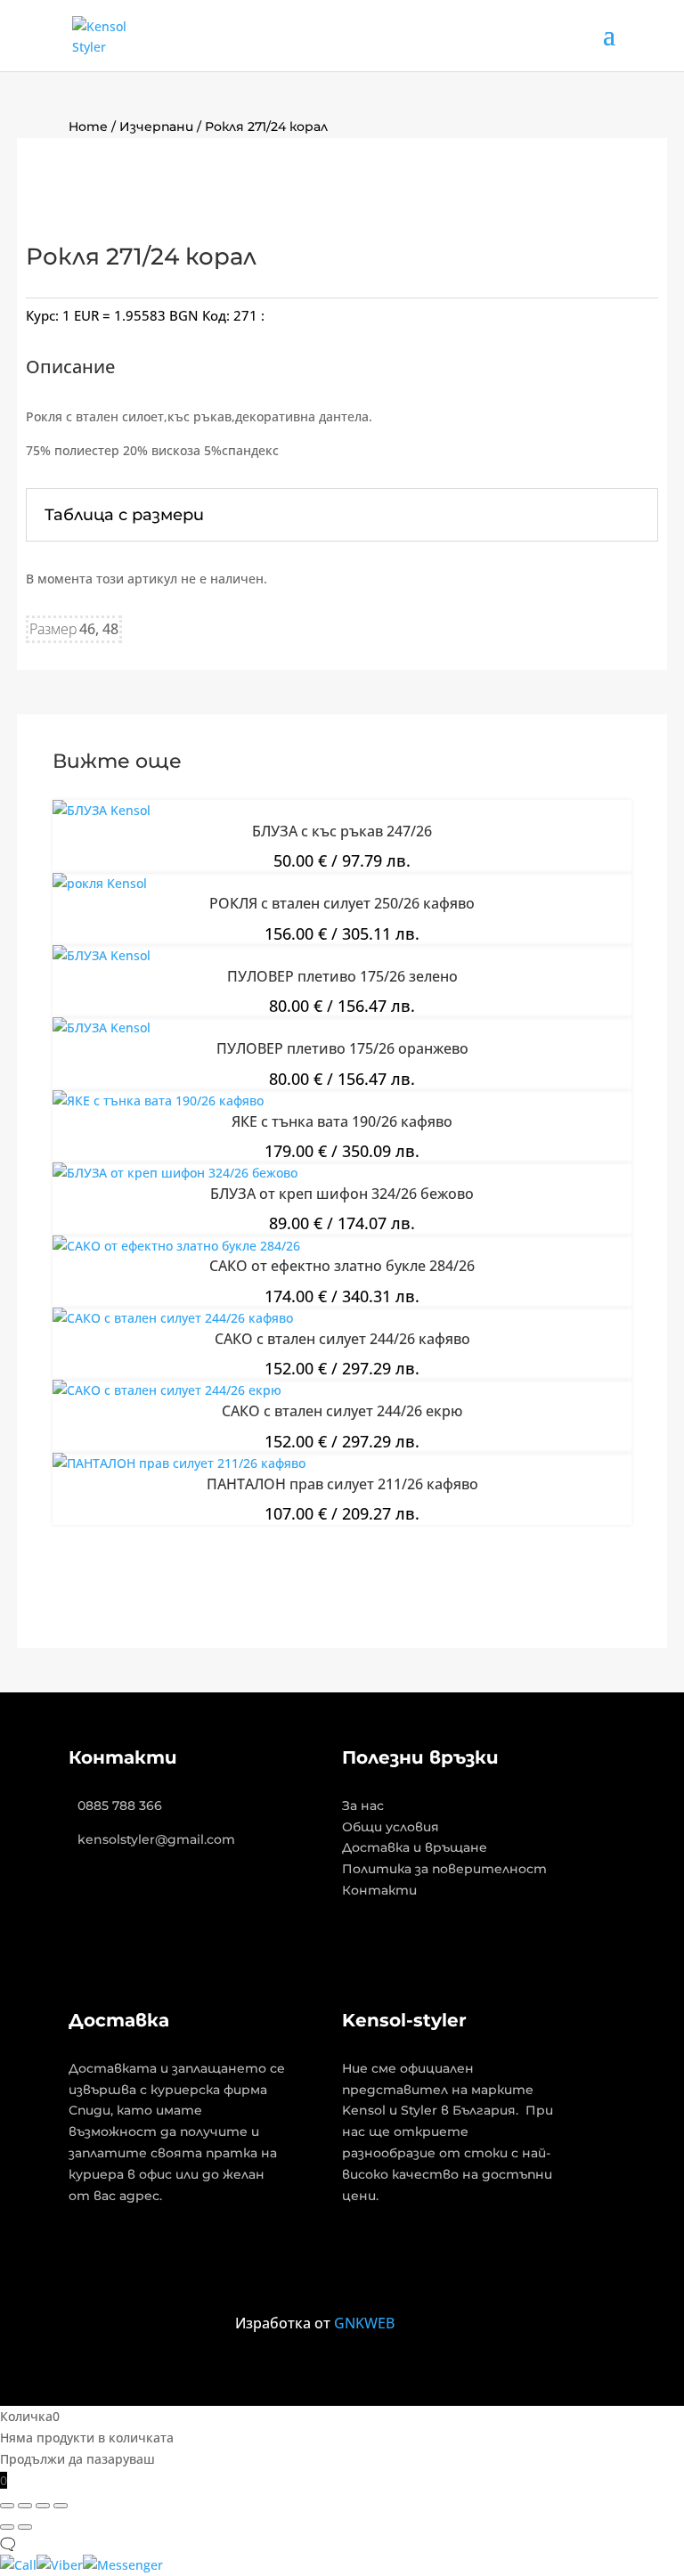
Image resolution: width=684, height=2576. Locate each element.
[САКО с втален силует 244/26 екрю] (167, 1390)
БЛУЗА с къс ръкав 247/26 (342, 831)
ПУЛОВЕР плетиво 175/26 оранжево (342, 1048)
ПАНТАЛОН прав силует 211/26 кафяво (342, 1484)
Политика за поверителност (444, 1869)
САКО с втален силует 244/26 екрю (342, 1411)
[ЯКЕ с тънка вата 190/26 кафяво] (158, 1101)
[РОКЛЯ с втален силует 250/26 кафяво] (100, 883)
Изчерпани (156, 126)
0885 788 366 (120, 1806)
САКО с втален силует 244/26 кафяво (342, 1339)
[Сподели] (43, 2506)
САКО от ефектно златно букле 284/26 (342, 1266)
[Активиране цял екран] (25, 2506)
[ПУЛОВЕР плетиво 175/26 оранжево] (102, 1027)
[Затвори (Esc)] (61, 2506)
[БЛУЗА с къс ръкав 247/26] (102, 810)
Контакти (379, 1890)
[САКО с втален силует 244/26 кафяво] (173, 1318)
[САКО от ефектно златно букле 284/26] (176, 1246)
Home (88, 126)
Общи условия (391, 1827)
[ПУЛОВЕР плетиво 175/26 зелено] (102, 955)
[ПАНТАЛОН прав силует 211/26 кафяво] (179, 1463)
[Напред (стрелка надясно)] (25, 2527)
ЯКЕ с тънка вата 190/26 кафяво (342, 1121)
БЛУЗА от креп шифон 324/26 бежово (342, 1194)
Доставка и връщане (415, 1847)
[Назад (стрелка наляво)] (7, 2527)
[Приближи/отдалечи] (7, 2506)
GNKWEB (364, 2323)
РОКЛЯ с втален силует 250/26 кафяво (342, 903)
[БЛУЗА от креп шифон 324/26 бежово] (175, 1173)
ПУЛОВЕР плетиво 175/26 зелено (342, 976)
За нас (363, 1806)
